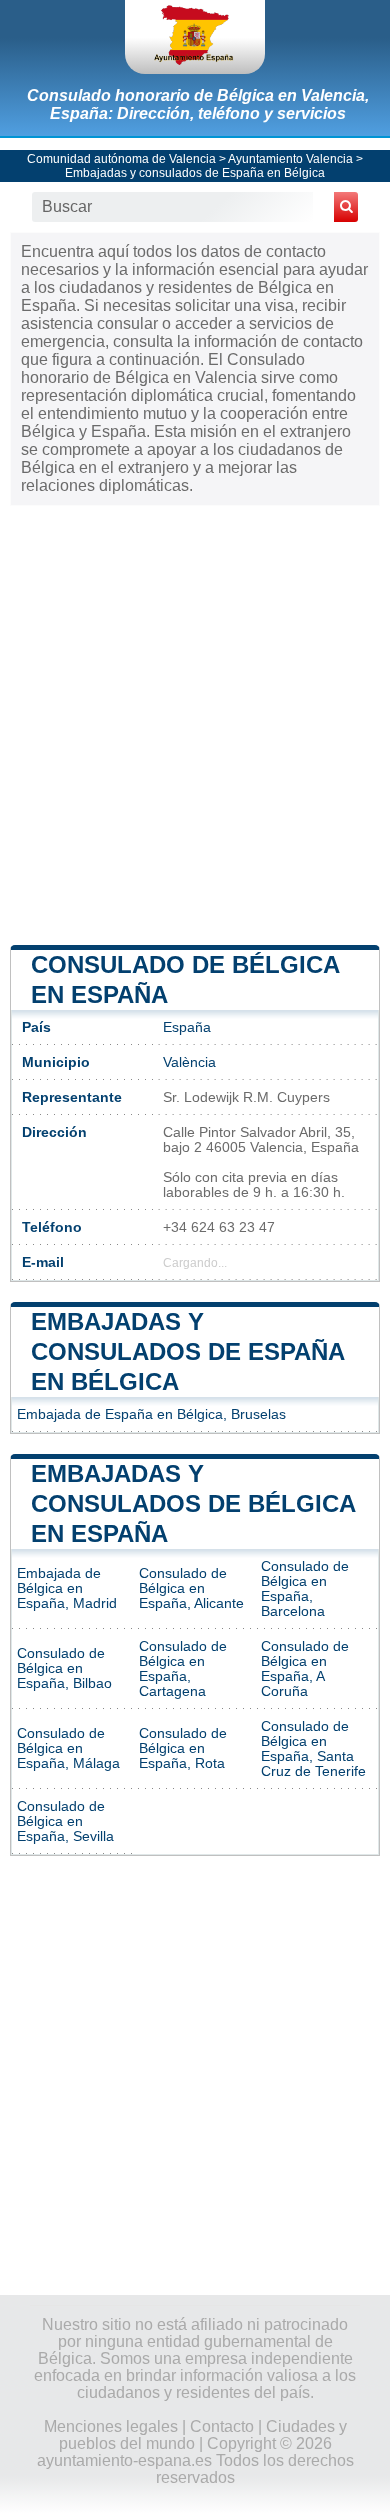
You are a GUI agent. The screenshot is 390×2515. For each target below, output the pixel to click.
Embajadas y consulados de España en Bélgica (195, 173)
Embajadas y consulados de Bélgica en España (193, 1503)
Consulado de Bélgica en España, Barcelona (305, 1589)
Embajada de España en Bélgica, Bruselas (151, 1414)
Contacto (222, 2426)
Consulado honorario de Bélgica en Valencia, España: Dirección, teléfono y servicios (198, 104)
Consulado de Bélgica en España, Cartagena (183, 1669)
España (187, 1027)
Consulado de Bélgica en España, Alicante (191, 1588)
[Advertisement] (195, 723)
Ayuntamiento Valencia (290, 159)
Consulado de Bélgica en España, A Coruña (305, 1669)
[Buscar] (346, 207)
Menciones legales (111, 2426)
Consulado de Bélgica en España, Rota (183, 1748)
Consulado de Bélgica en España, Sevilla (65, 1821)
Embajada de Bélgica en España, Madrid (67, 1588)
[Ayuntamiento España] (195, 37)
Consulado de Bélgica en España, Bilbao (64, 1668)
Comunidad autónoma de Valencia (121, 159)
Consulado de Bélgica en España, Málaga (68, 1748)
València (189, 1062)
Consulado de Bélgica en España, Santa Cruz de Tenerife (313, 1749)
